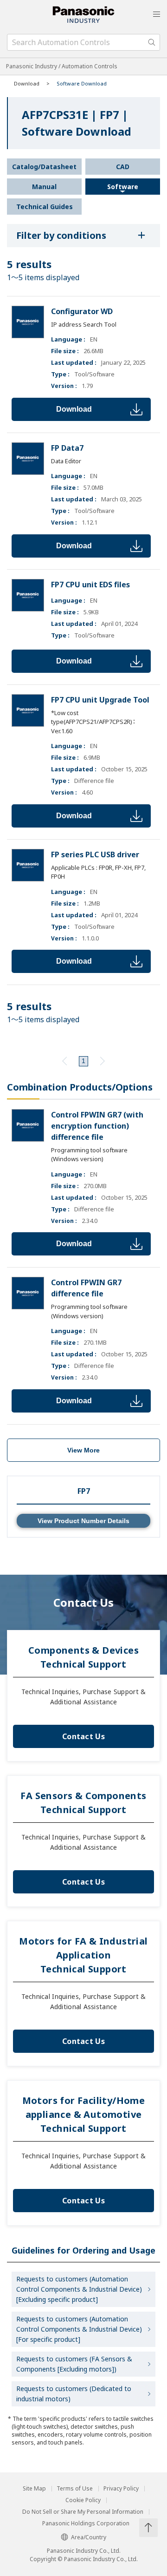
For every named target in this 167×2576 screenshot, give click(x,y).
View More (83, 1450)
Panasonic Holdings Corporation (86, 2523)
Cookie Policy (83, 2500)
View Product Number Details (83, 1521)
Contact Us (83, 1736)
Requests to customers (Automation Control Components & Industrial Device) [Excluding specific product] (79, 2289)
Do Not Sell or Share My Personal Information (83, 2512)
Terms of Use (75, 2489)
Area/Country (89, 2537)
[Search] (152, 42)
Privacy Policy (121, 2489)
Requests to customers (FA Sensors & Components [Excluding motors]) (74, 2364)
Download (74, 409)
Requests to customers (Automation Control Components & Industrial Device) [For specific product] (79, 2329)
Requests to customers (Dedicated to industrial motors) (74, 2394)
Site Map (34, 2489)
